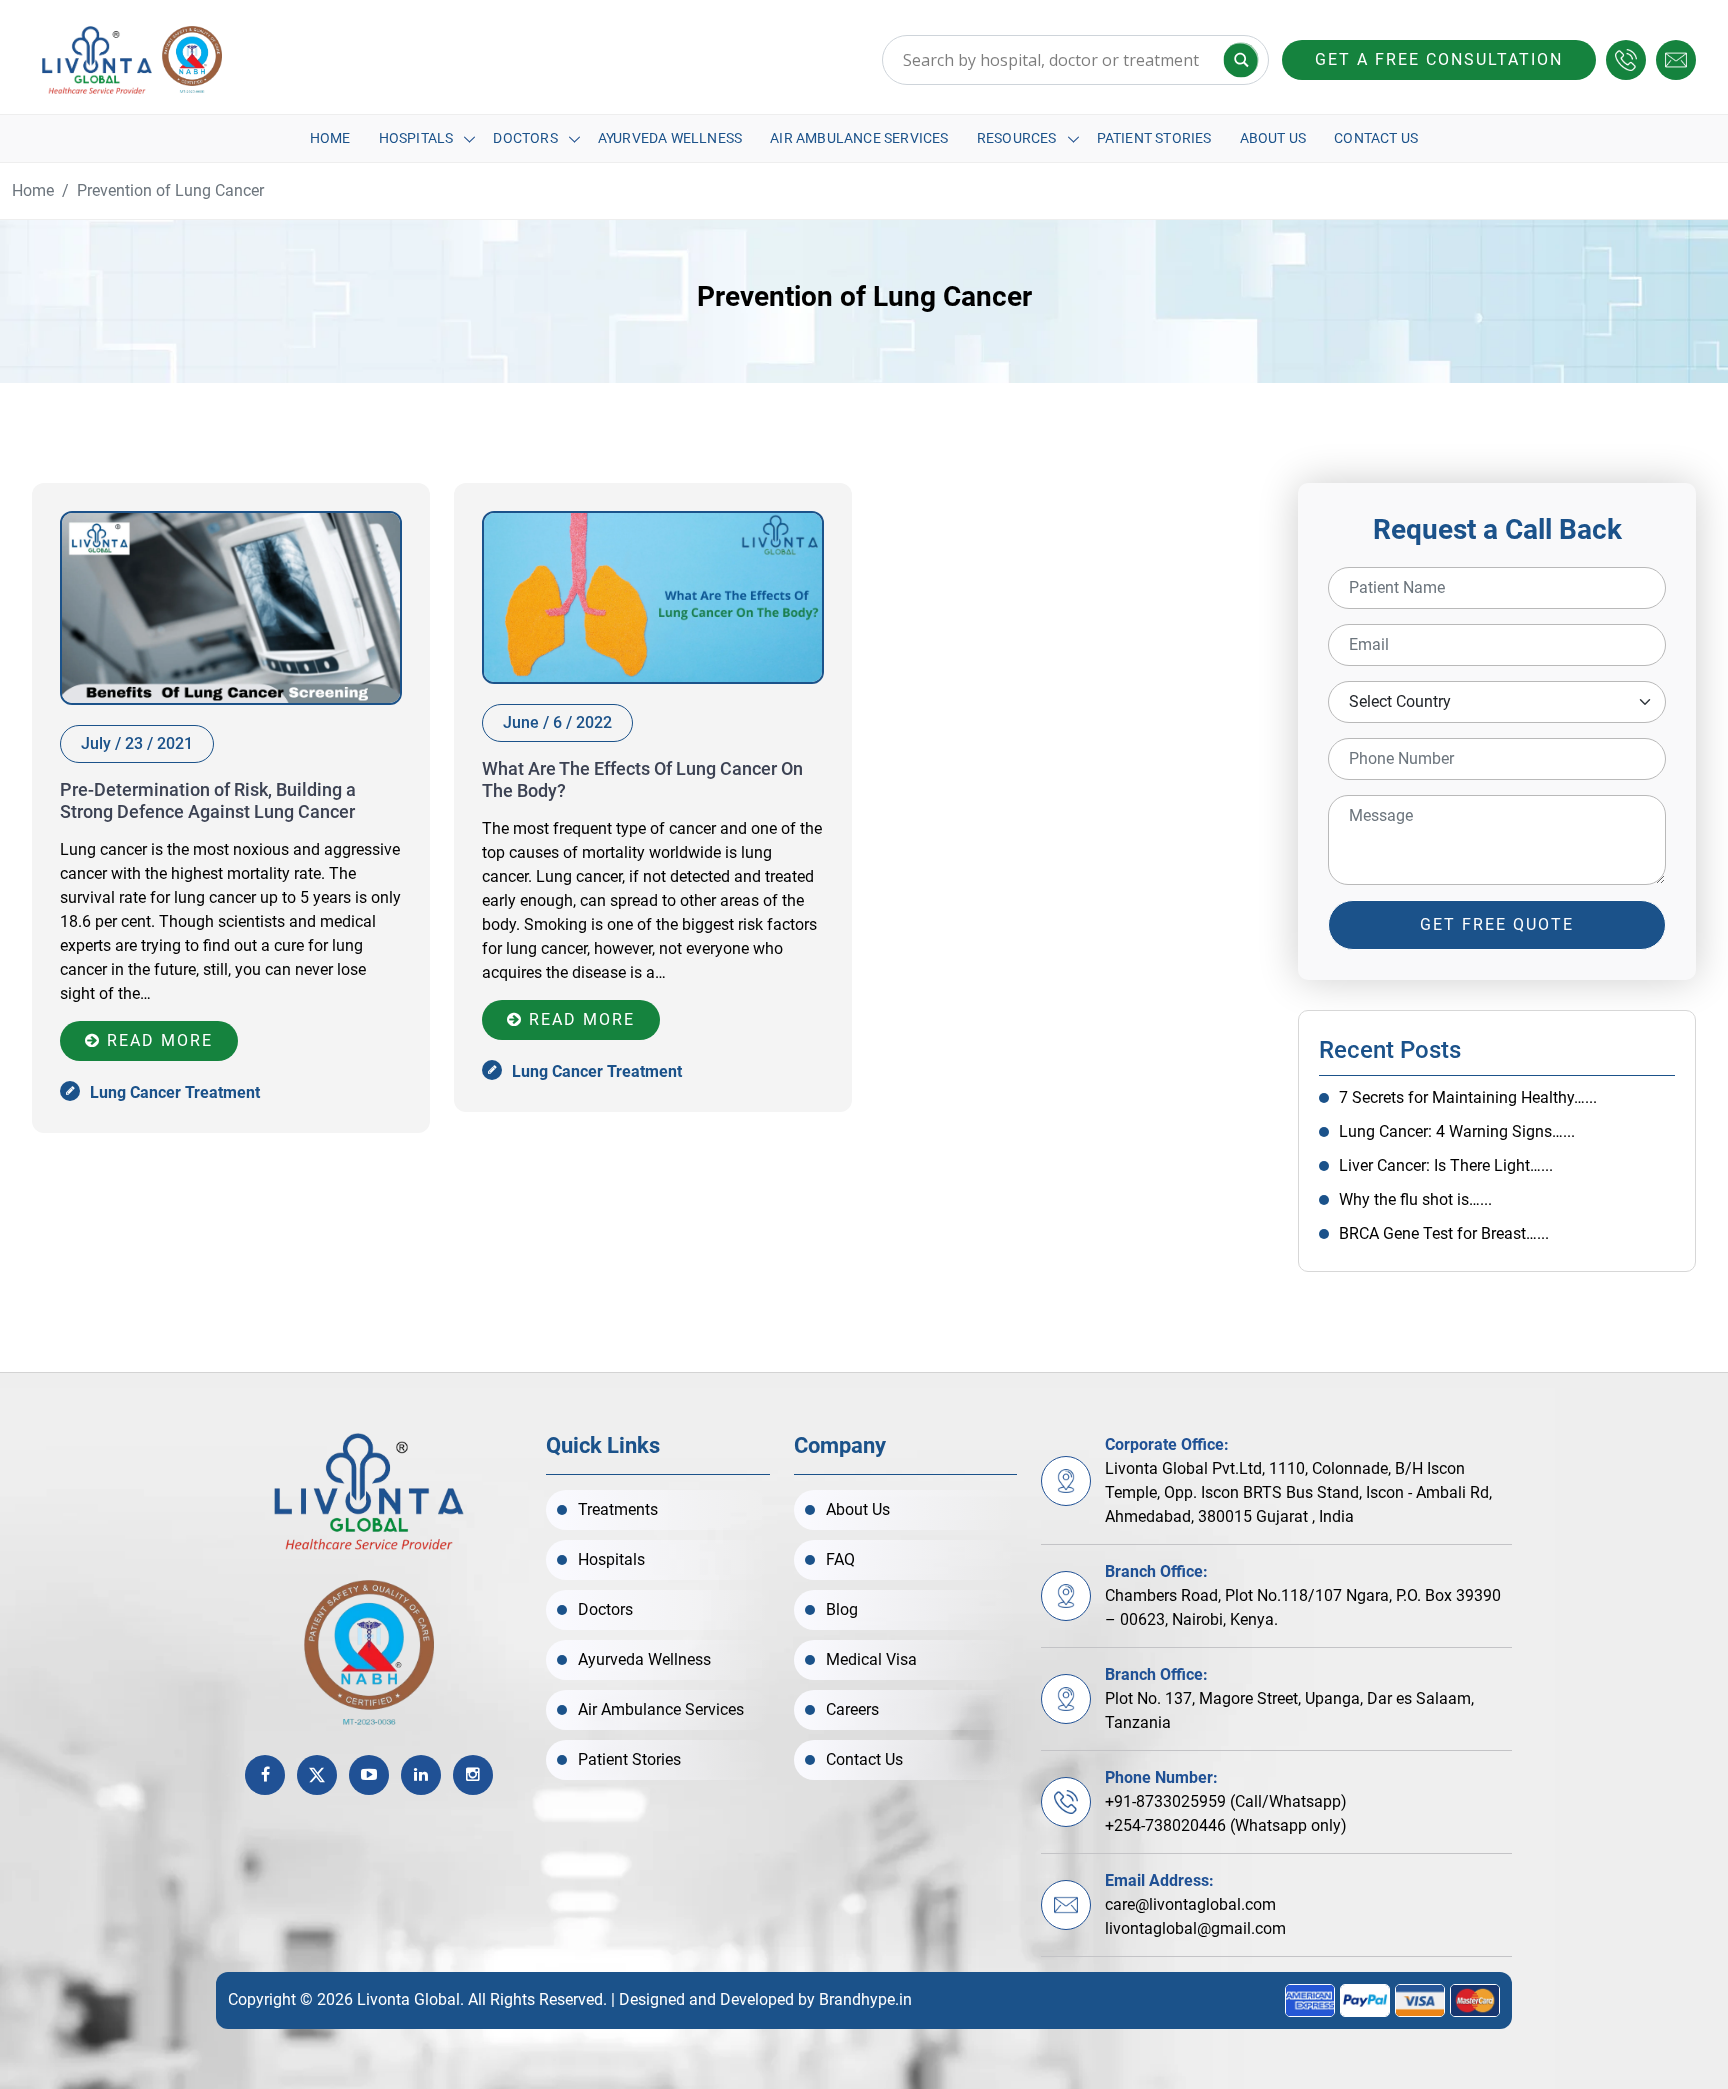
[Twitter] (317, 1775)
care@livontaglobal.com (1190, 1904)
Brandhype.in (865, 1999)
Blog (842, 1609)
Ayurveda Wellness (670, 138)
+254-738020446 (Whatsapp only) (1226, 1825)
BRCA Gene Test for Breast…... (1444, 1233)
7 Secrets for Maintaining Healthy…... (1468, 1097)
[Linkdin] (421, 1775)
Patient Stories (1154, 138)
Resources (1017, 138)
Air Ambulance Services (859, 138)
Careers (852, 1709)
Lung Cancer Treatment (175, 1092)
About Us (1273, 138)
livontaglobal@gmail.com (1195, 1928)
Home (330, 138)
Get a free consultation (1439, 59)
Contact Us (1376, 138)
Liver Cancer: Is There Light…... (1446, 1165)
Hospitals (416, 138)
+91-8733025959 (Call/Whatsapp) (1226, 1801)
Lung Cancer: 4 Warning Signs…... (1457, 1131)
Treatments (618, 1509)
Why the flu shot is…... (1415, 1199)
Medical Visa (871, 1659)
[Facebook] (265, 1775)
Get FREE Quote (1497, 924)
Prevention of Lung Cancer (170, 190)
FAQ (840, 1559)
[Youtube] (369, 1775)
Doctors (525, 138)
